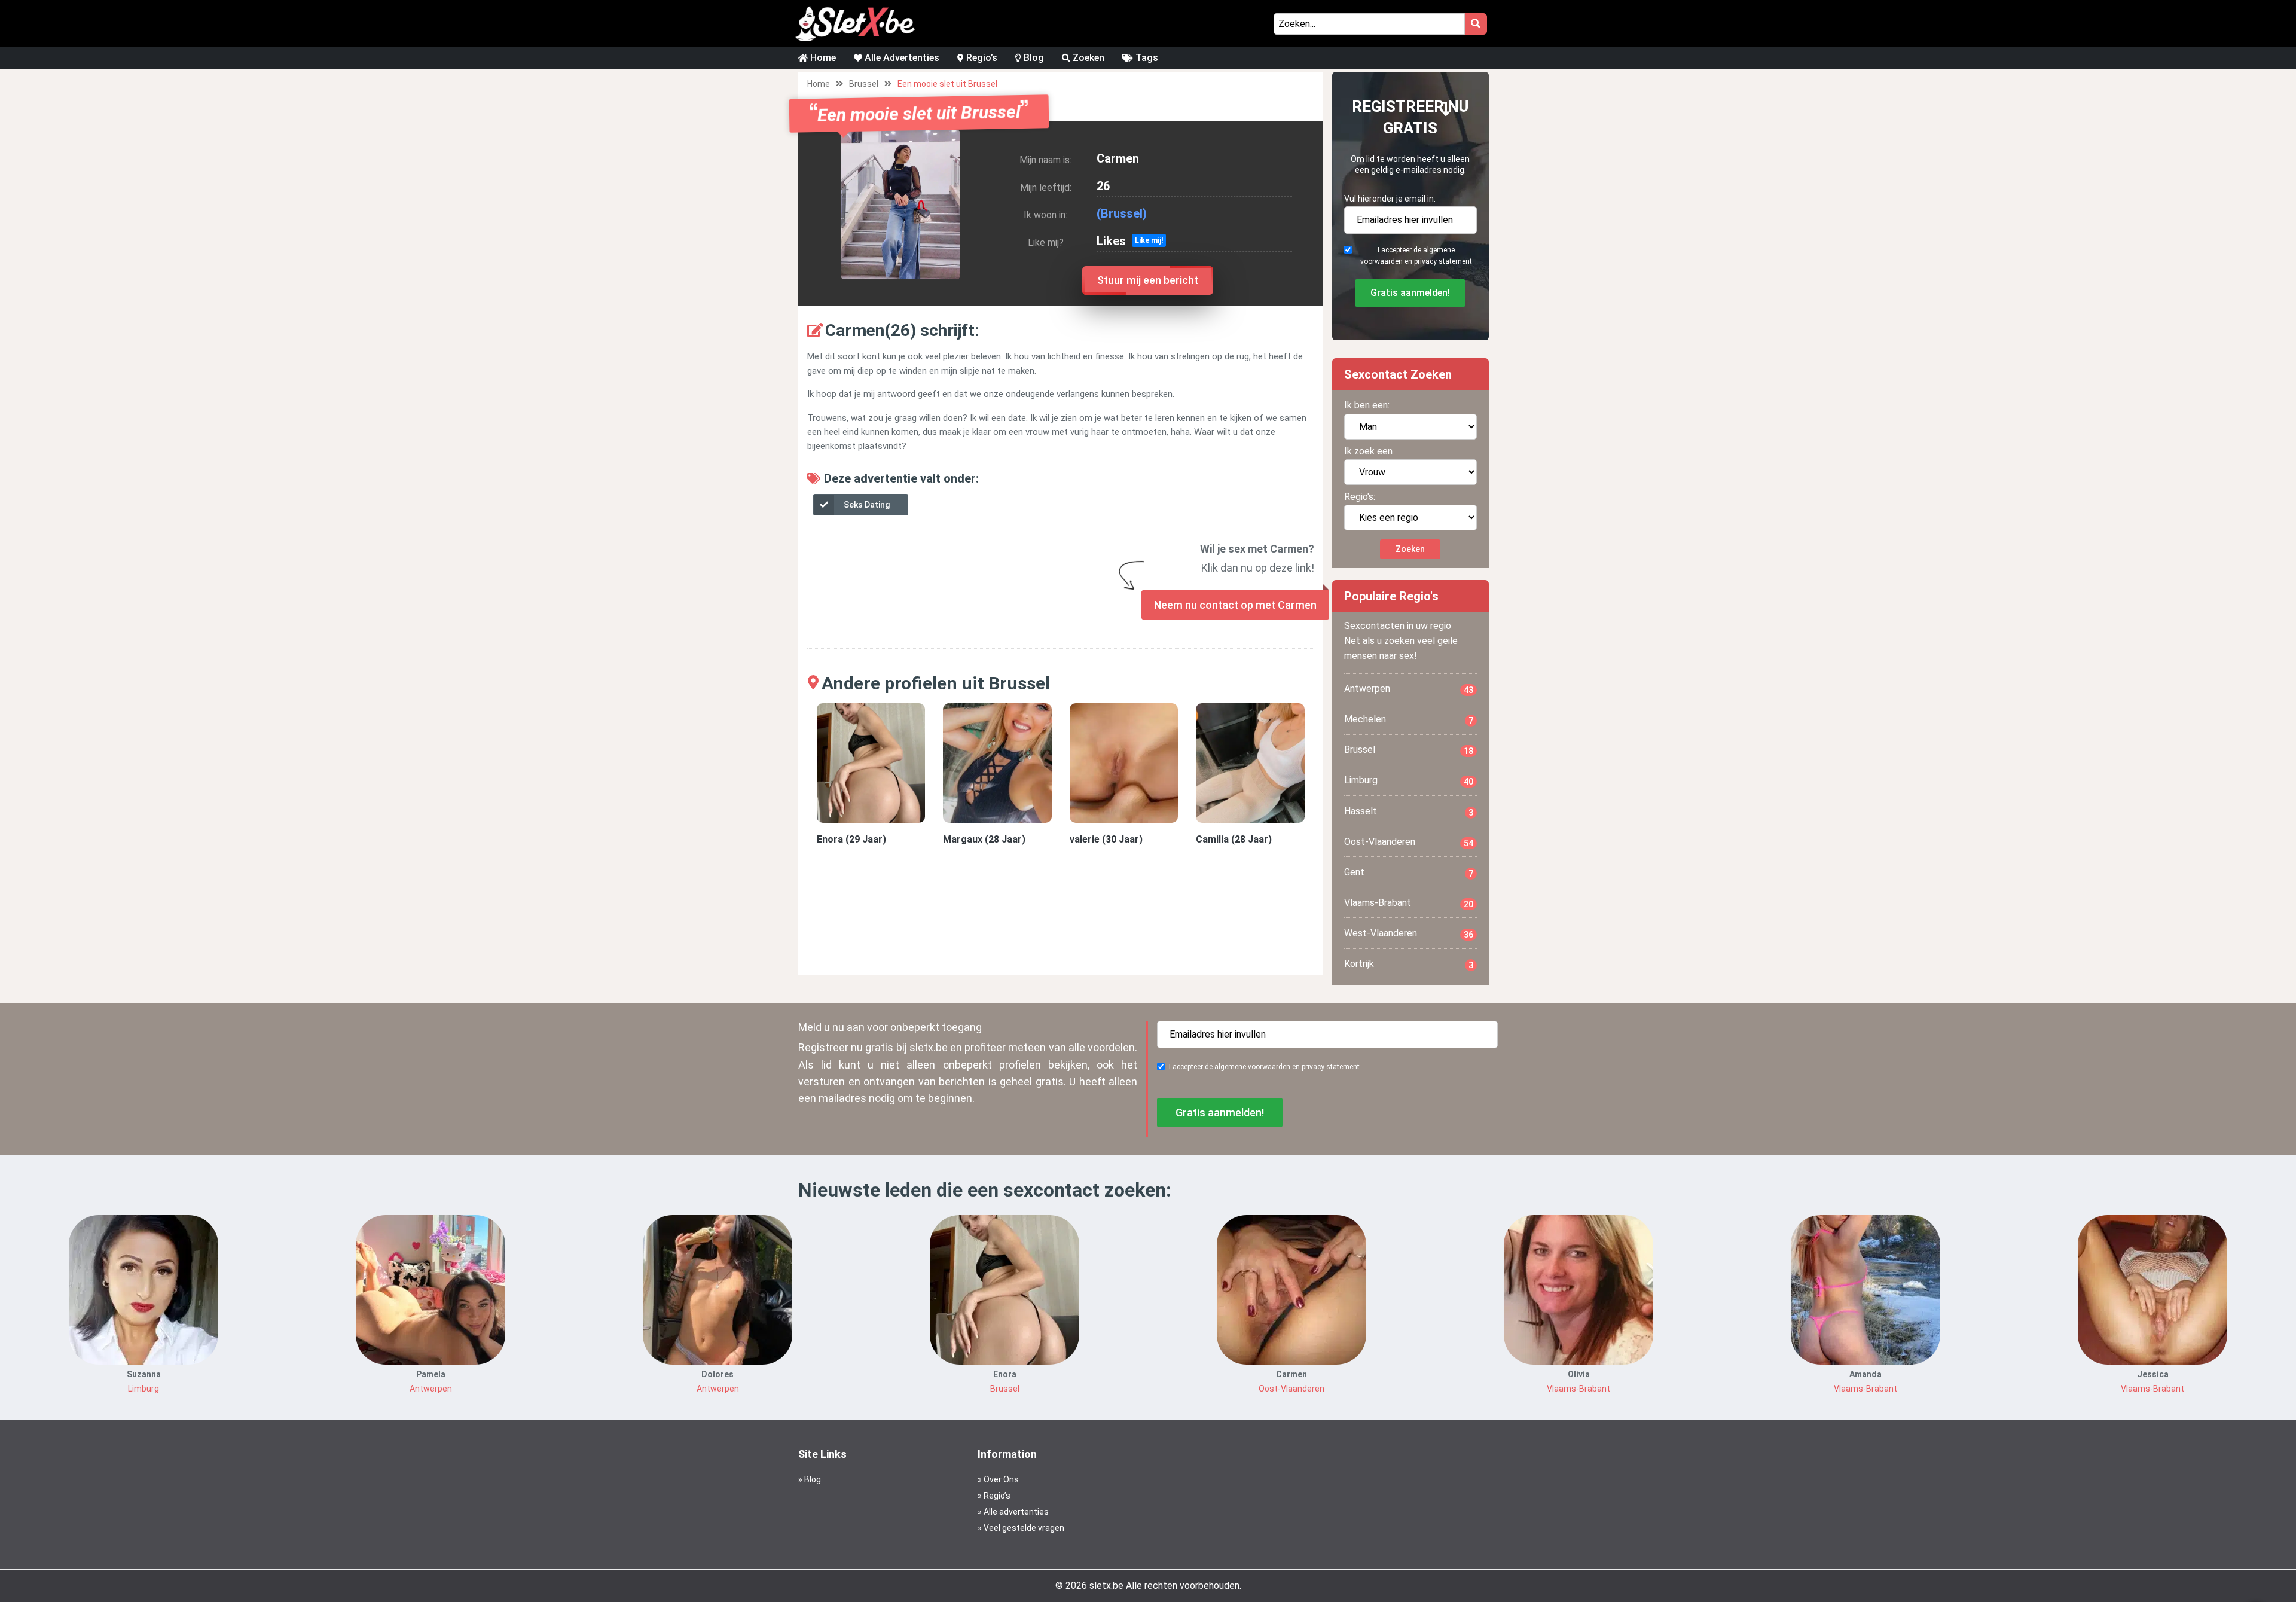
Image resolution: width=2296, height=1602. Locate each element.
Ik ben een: (1367, 405)
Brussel (864, 84)
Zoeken (1087, 58)
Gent (1409, 872)
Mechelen (1409, 719)
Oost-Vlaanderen (1409, 842)
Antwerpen (1409, 689)
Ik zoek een (1368, 451)
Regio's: (1360, 497)
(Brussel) (1122, 213)
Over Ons (1001, 1479)
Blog (1033, 58)
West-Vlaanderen (1409, 933)
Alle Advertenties (901, 58)
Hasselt (1409, 811)
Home (822, 58)
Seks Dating (867, 505)
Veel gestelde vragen (1024, 1528)
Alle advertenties (1016, 1512)
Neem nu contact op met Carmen (1235, 605)
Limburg (1409, 780)
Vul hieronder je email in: (1390, 199)
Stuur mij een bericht (1148, 280)
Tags (1146, 58)
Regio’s (981, 58)
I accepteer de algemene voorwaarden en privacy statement (1416, 256)
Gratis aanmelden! (1410, 293)
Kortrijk (1409, 964)
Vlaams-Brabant (1409, 903)
